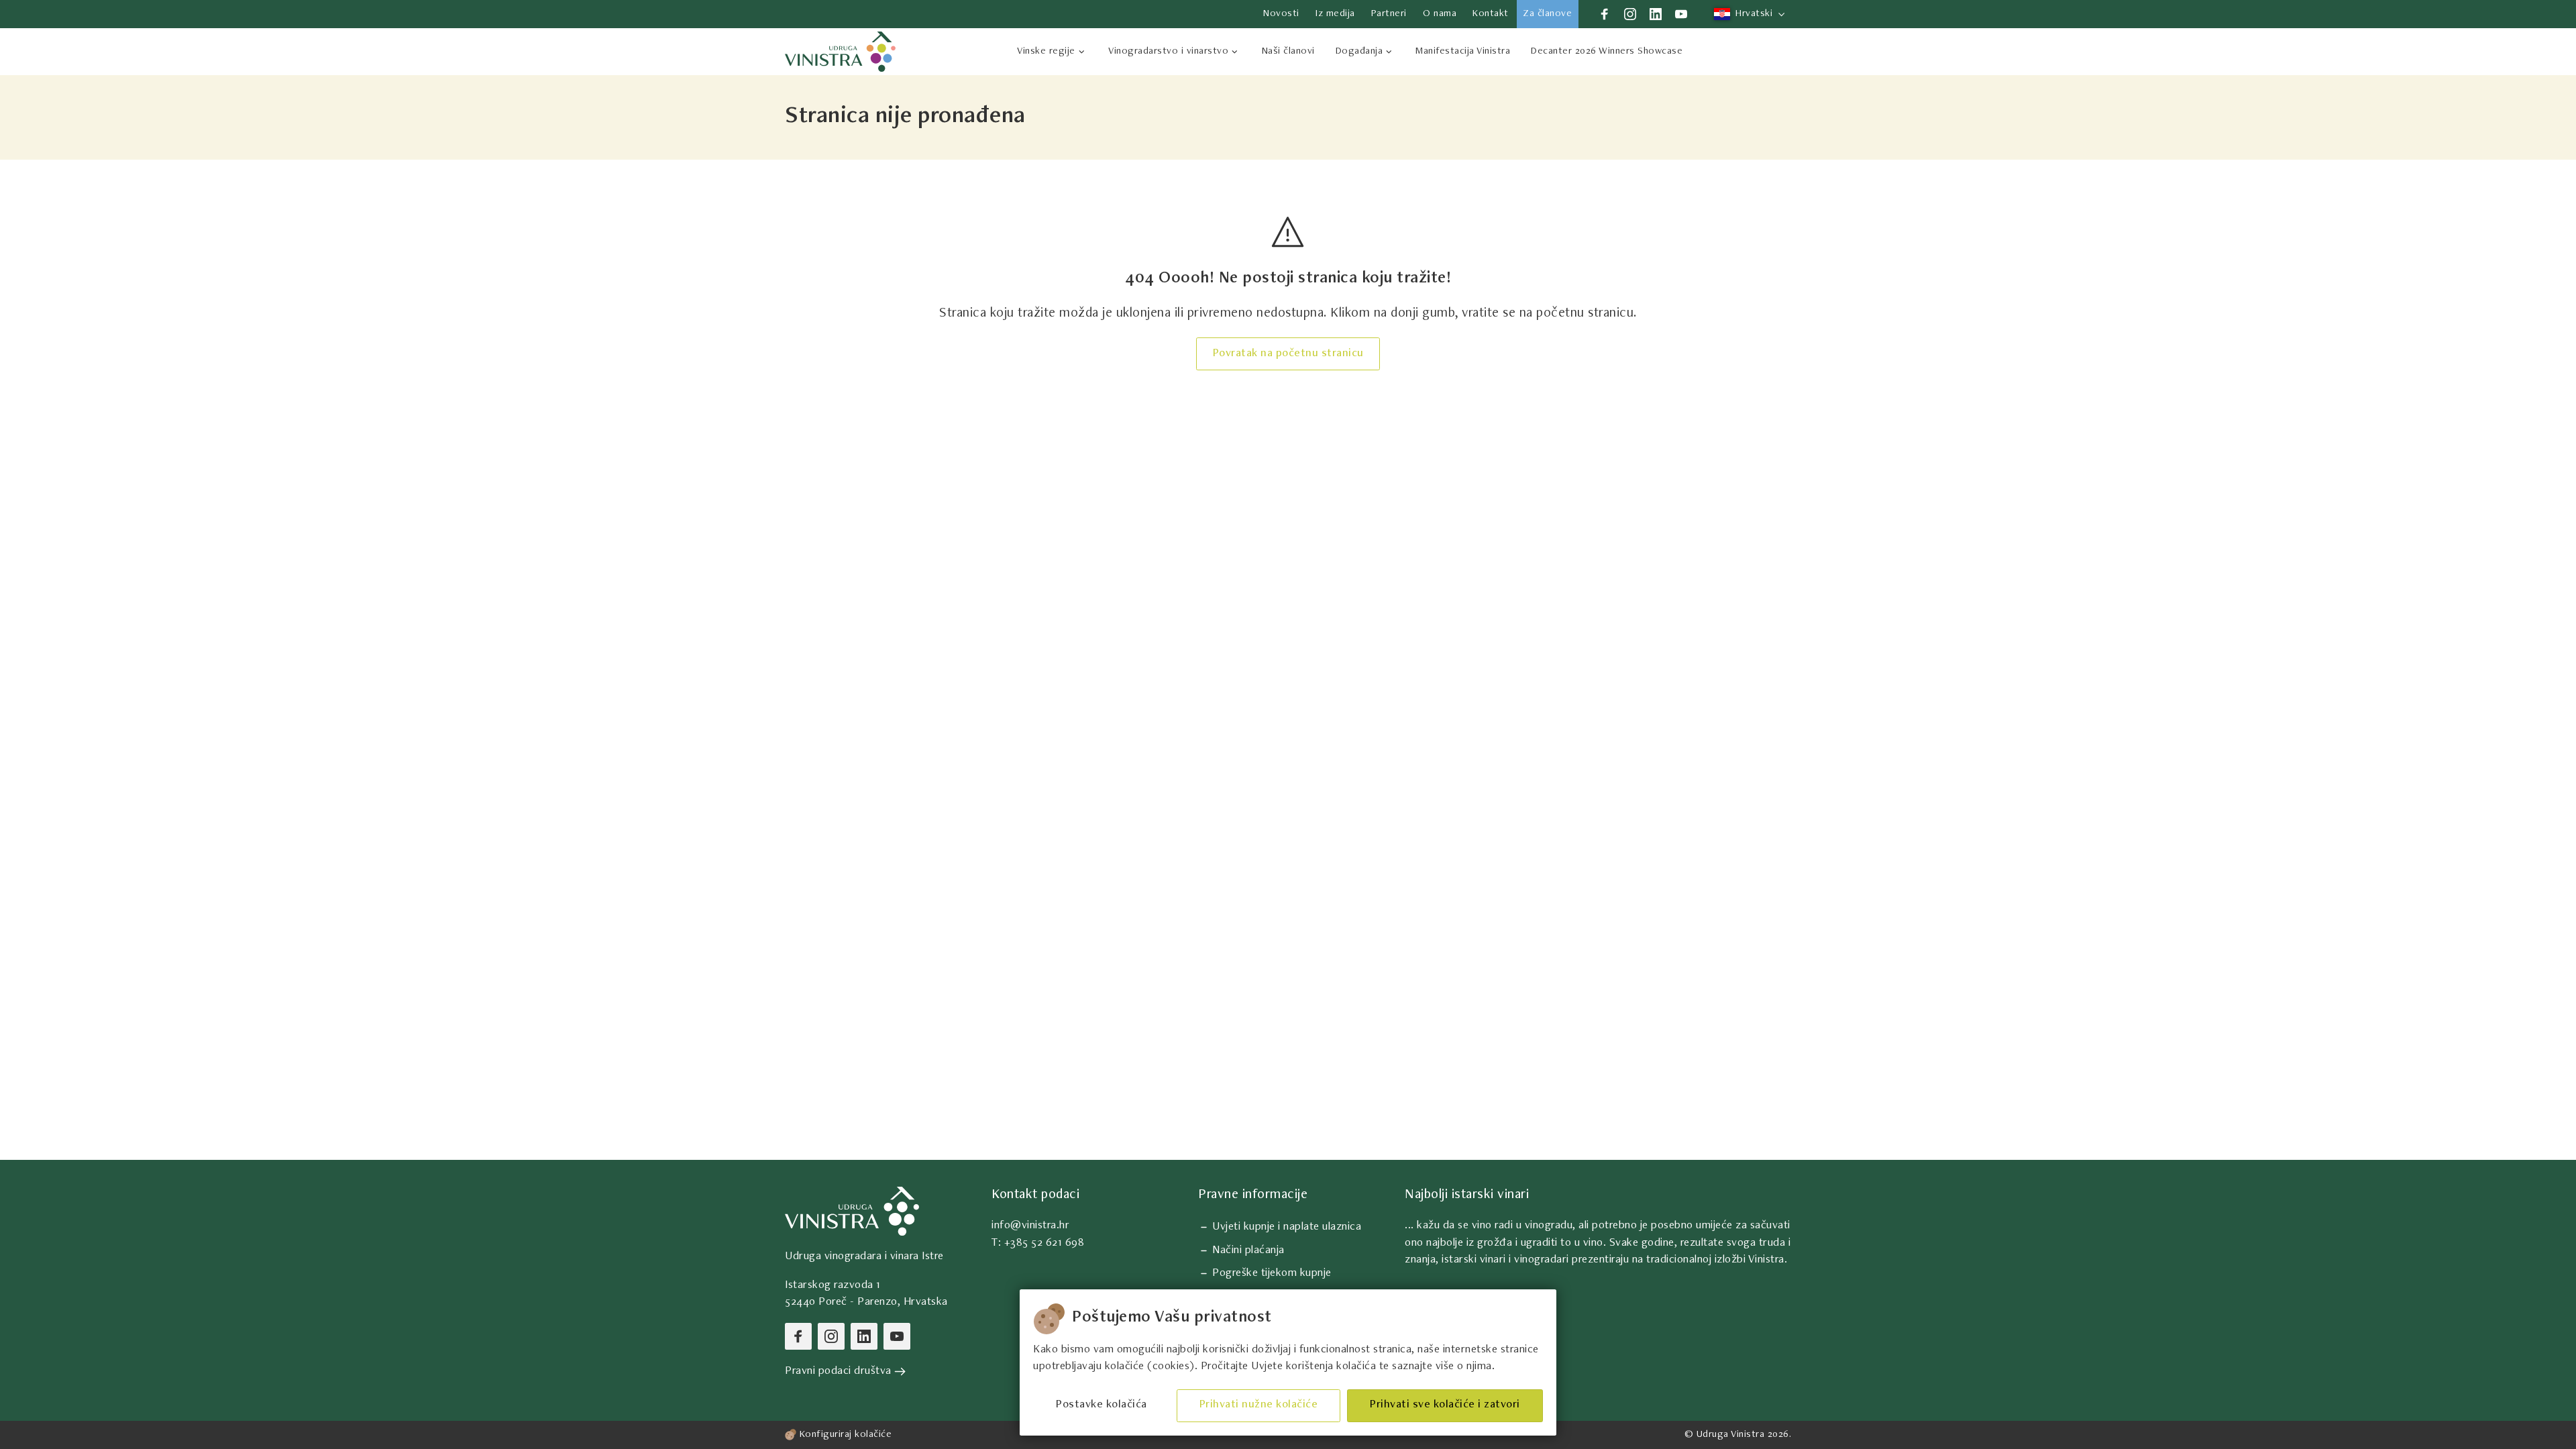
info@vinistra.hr (1030, 1226)
